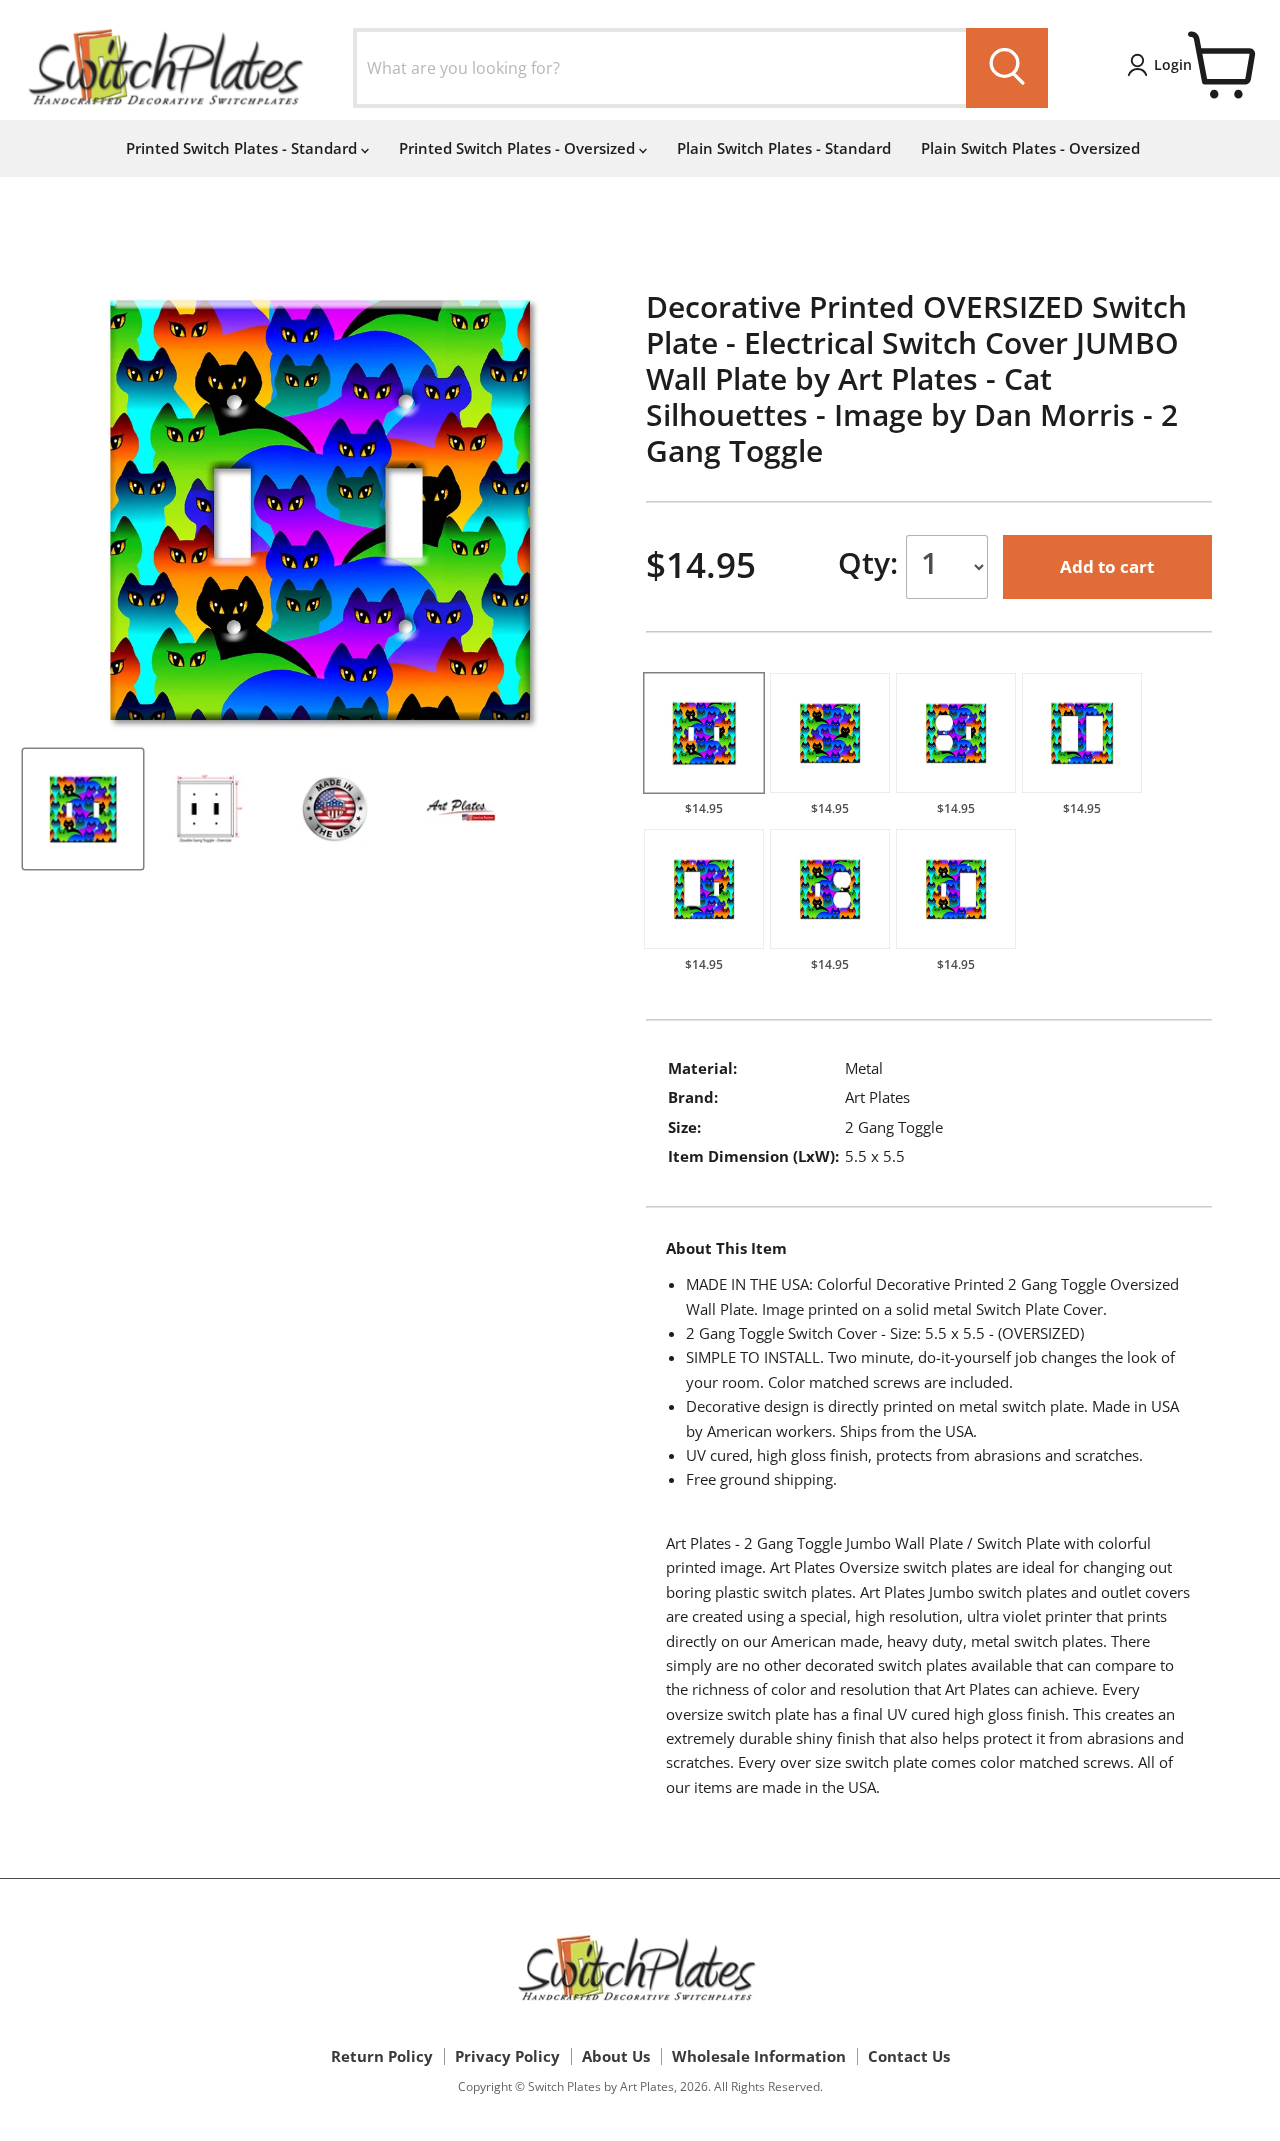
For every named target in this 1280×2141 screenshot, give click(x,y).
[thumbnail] (83, 809)
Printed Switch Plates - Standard (243, 148)
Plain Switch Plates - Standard (784, 148)
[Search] (1007, 68)
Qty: (872, 562)
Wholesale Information (759, 2056)
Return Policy (382, 2056)
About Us (616, 2056)
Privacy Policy (507, 2056)
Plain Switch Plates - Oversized (1030, 148)
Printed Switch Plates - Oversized (519, 148)
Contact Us (909, 2056)
